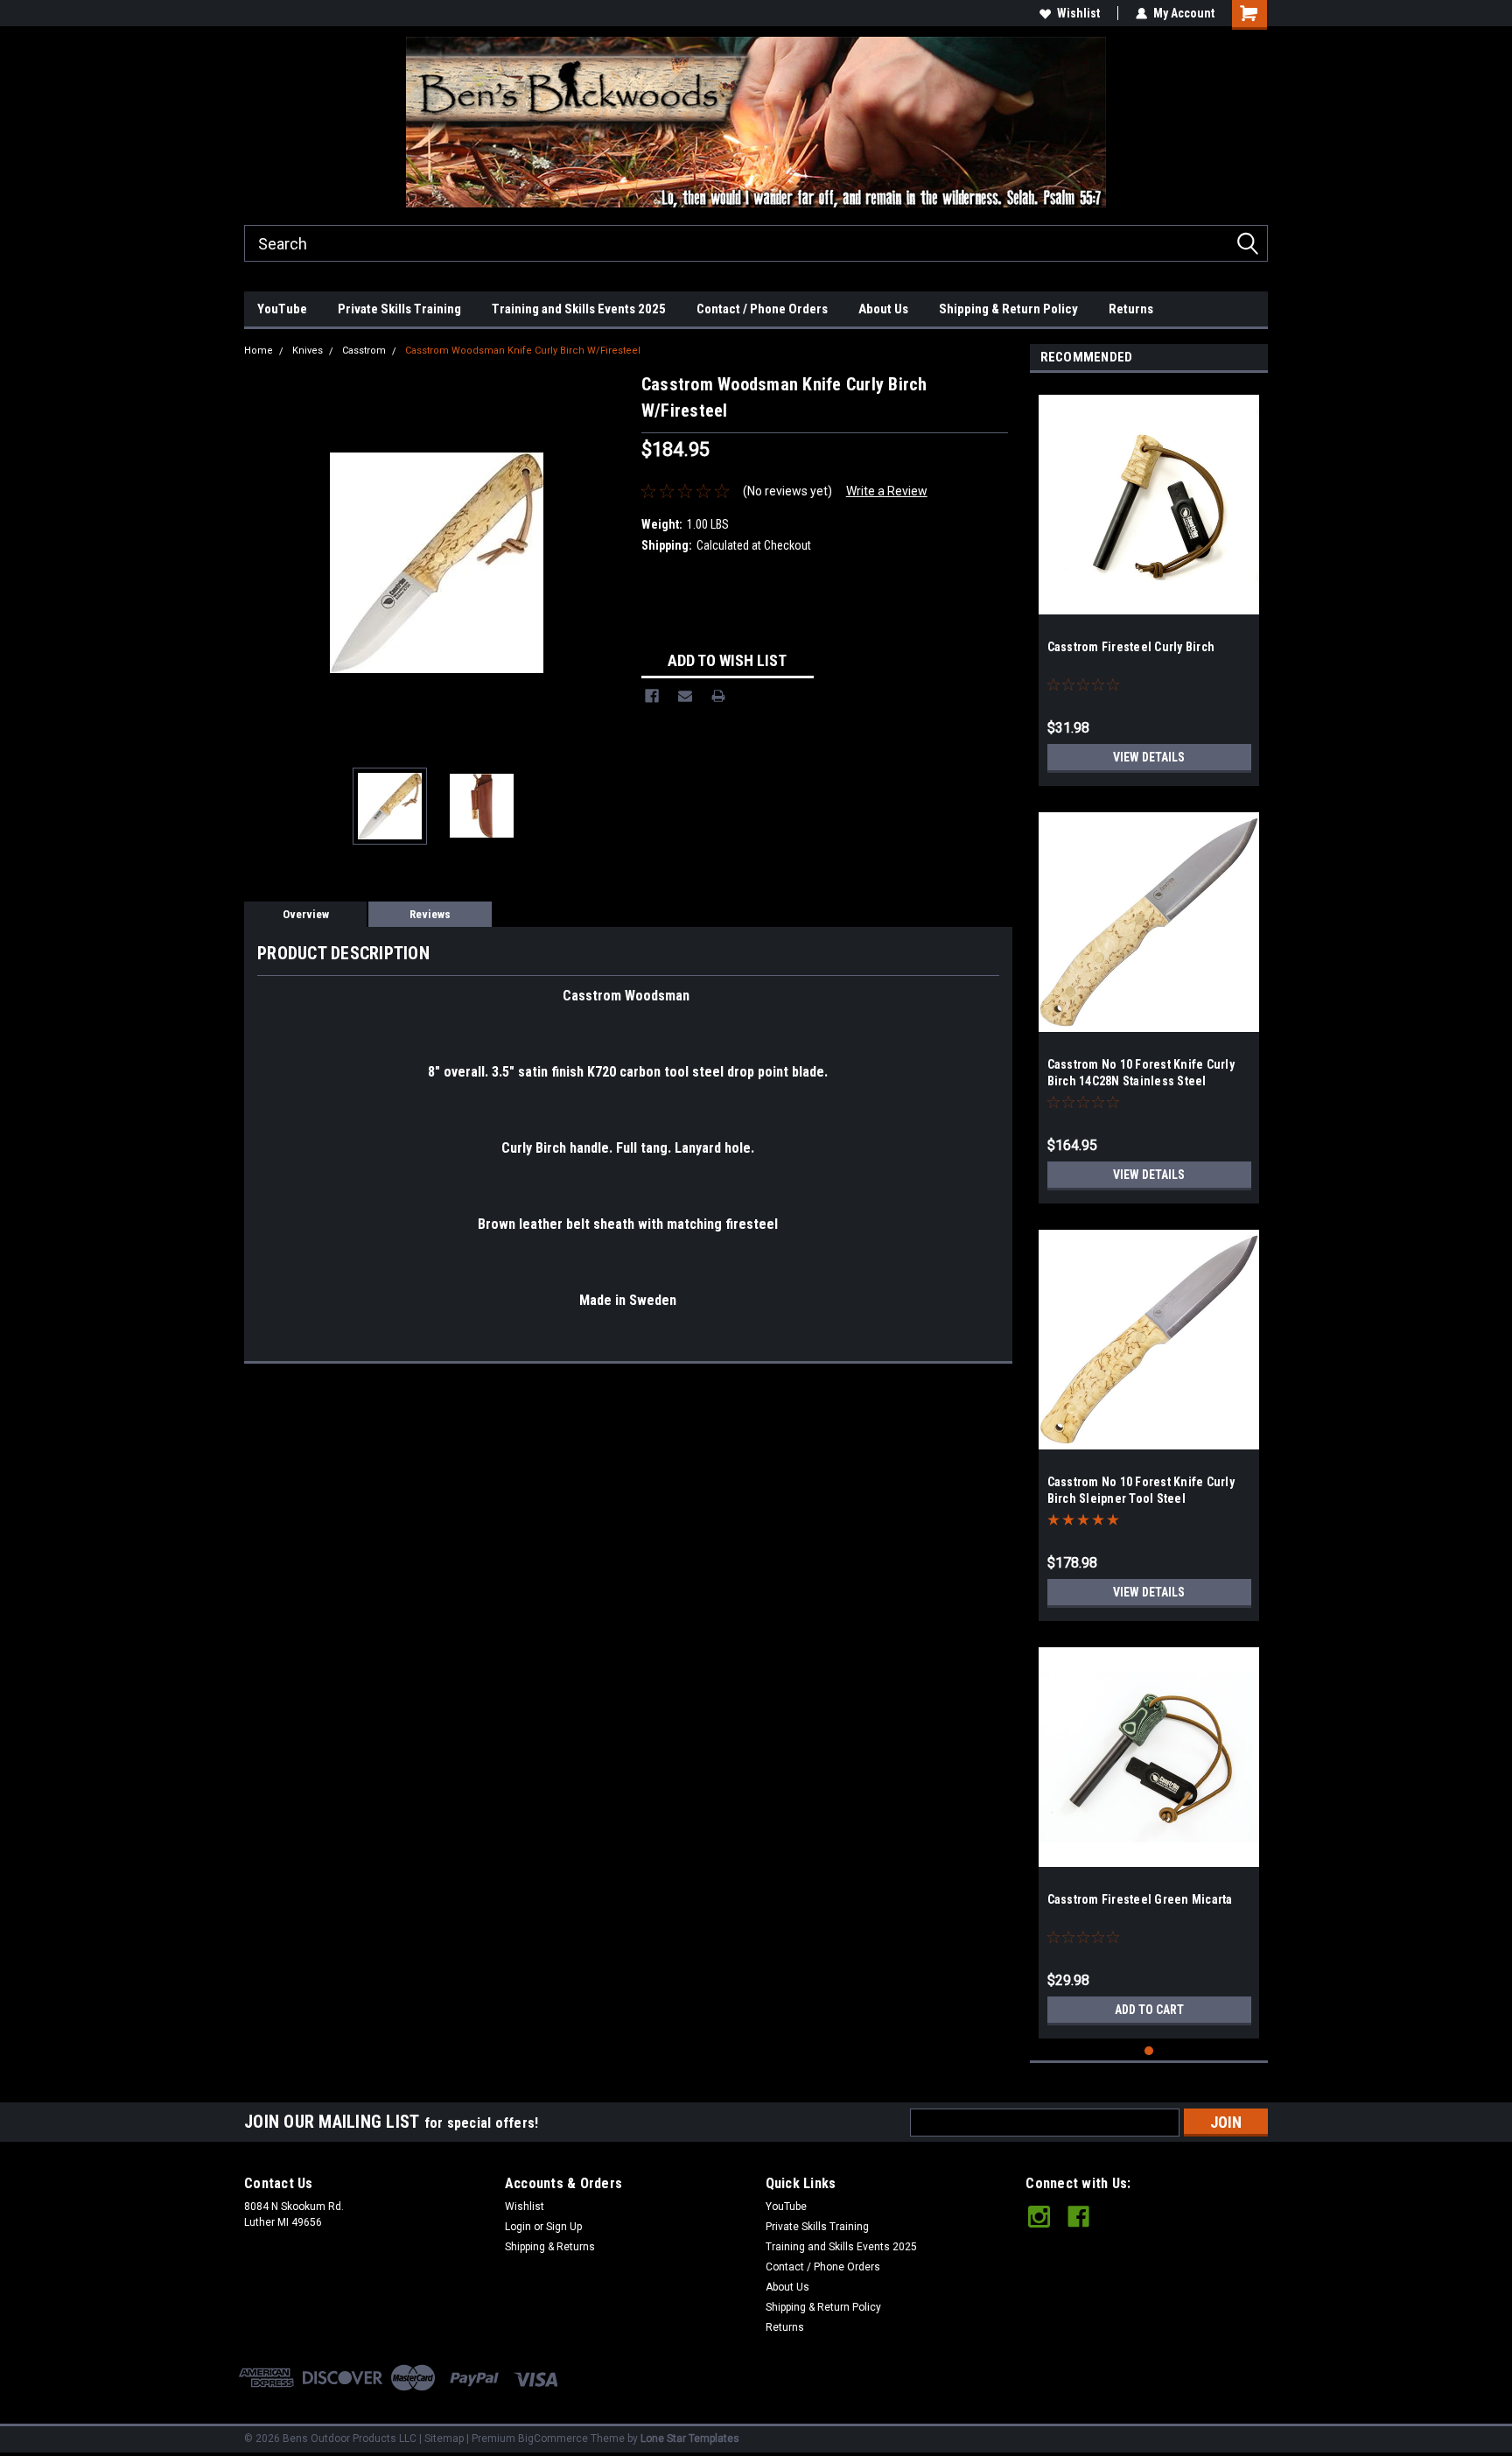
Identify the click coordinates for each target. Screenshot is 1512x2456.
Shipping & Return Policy (1008, 309)
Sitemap (444, 2438)
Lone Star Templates (690, 2438)
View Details (1149, 757)
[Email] (685, 696)
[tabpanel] (1149, 584)
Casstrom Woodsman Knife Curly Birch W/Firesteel (523, 351)
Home (259, 351)
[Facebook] (652, 696)
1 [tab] (1149, 2051)
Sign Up (564, 2227)
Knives (308, 351)
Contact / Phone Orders (762, 309)
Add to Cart (1149, 2010)
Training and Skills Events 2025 (579, 309)
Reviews (430, 914)
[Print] (718, 696)
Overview (306, 914)
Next (611, 562)
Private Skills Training (399, 309)
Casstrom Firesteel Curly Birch (1131, 647)
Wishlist (1078, 13)
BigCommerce (553, 2438)
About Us (883, 309)
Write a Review (887, 491)
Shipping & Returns (550, 2247)
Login (518, 2227)
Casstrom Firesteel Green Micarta (1140, 1899)
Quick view (1149, 601)
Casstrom (364, 351)
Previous (262, 562)
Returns (1131, 309)
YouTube (282, 309)
